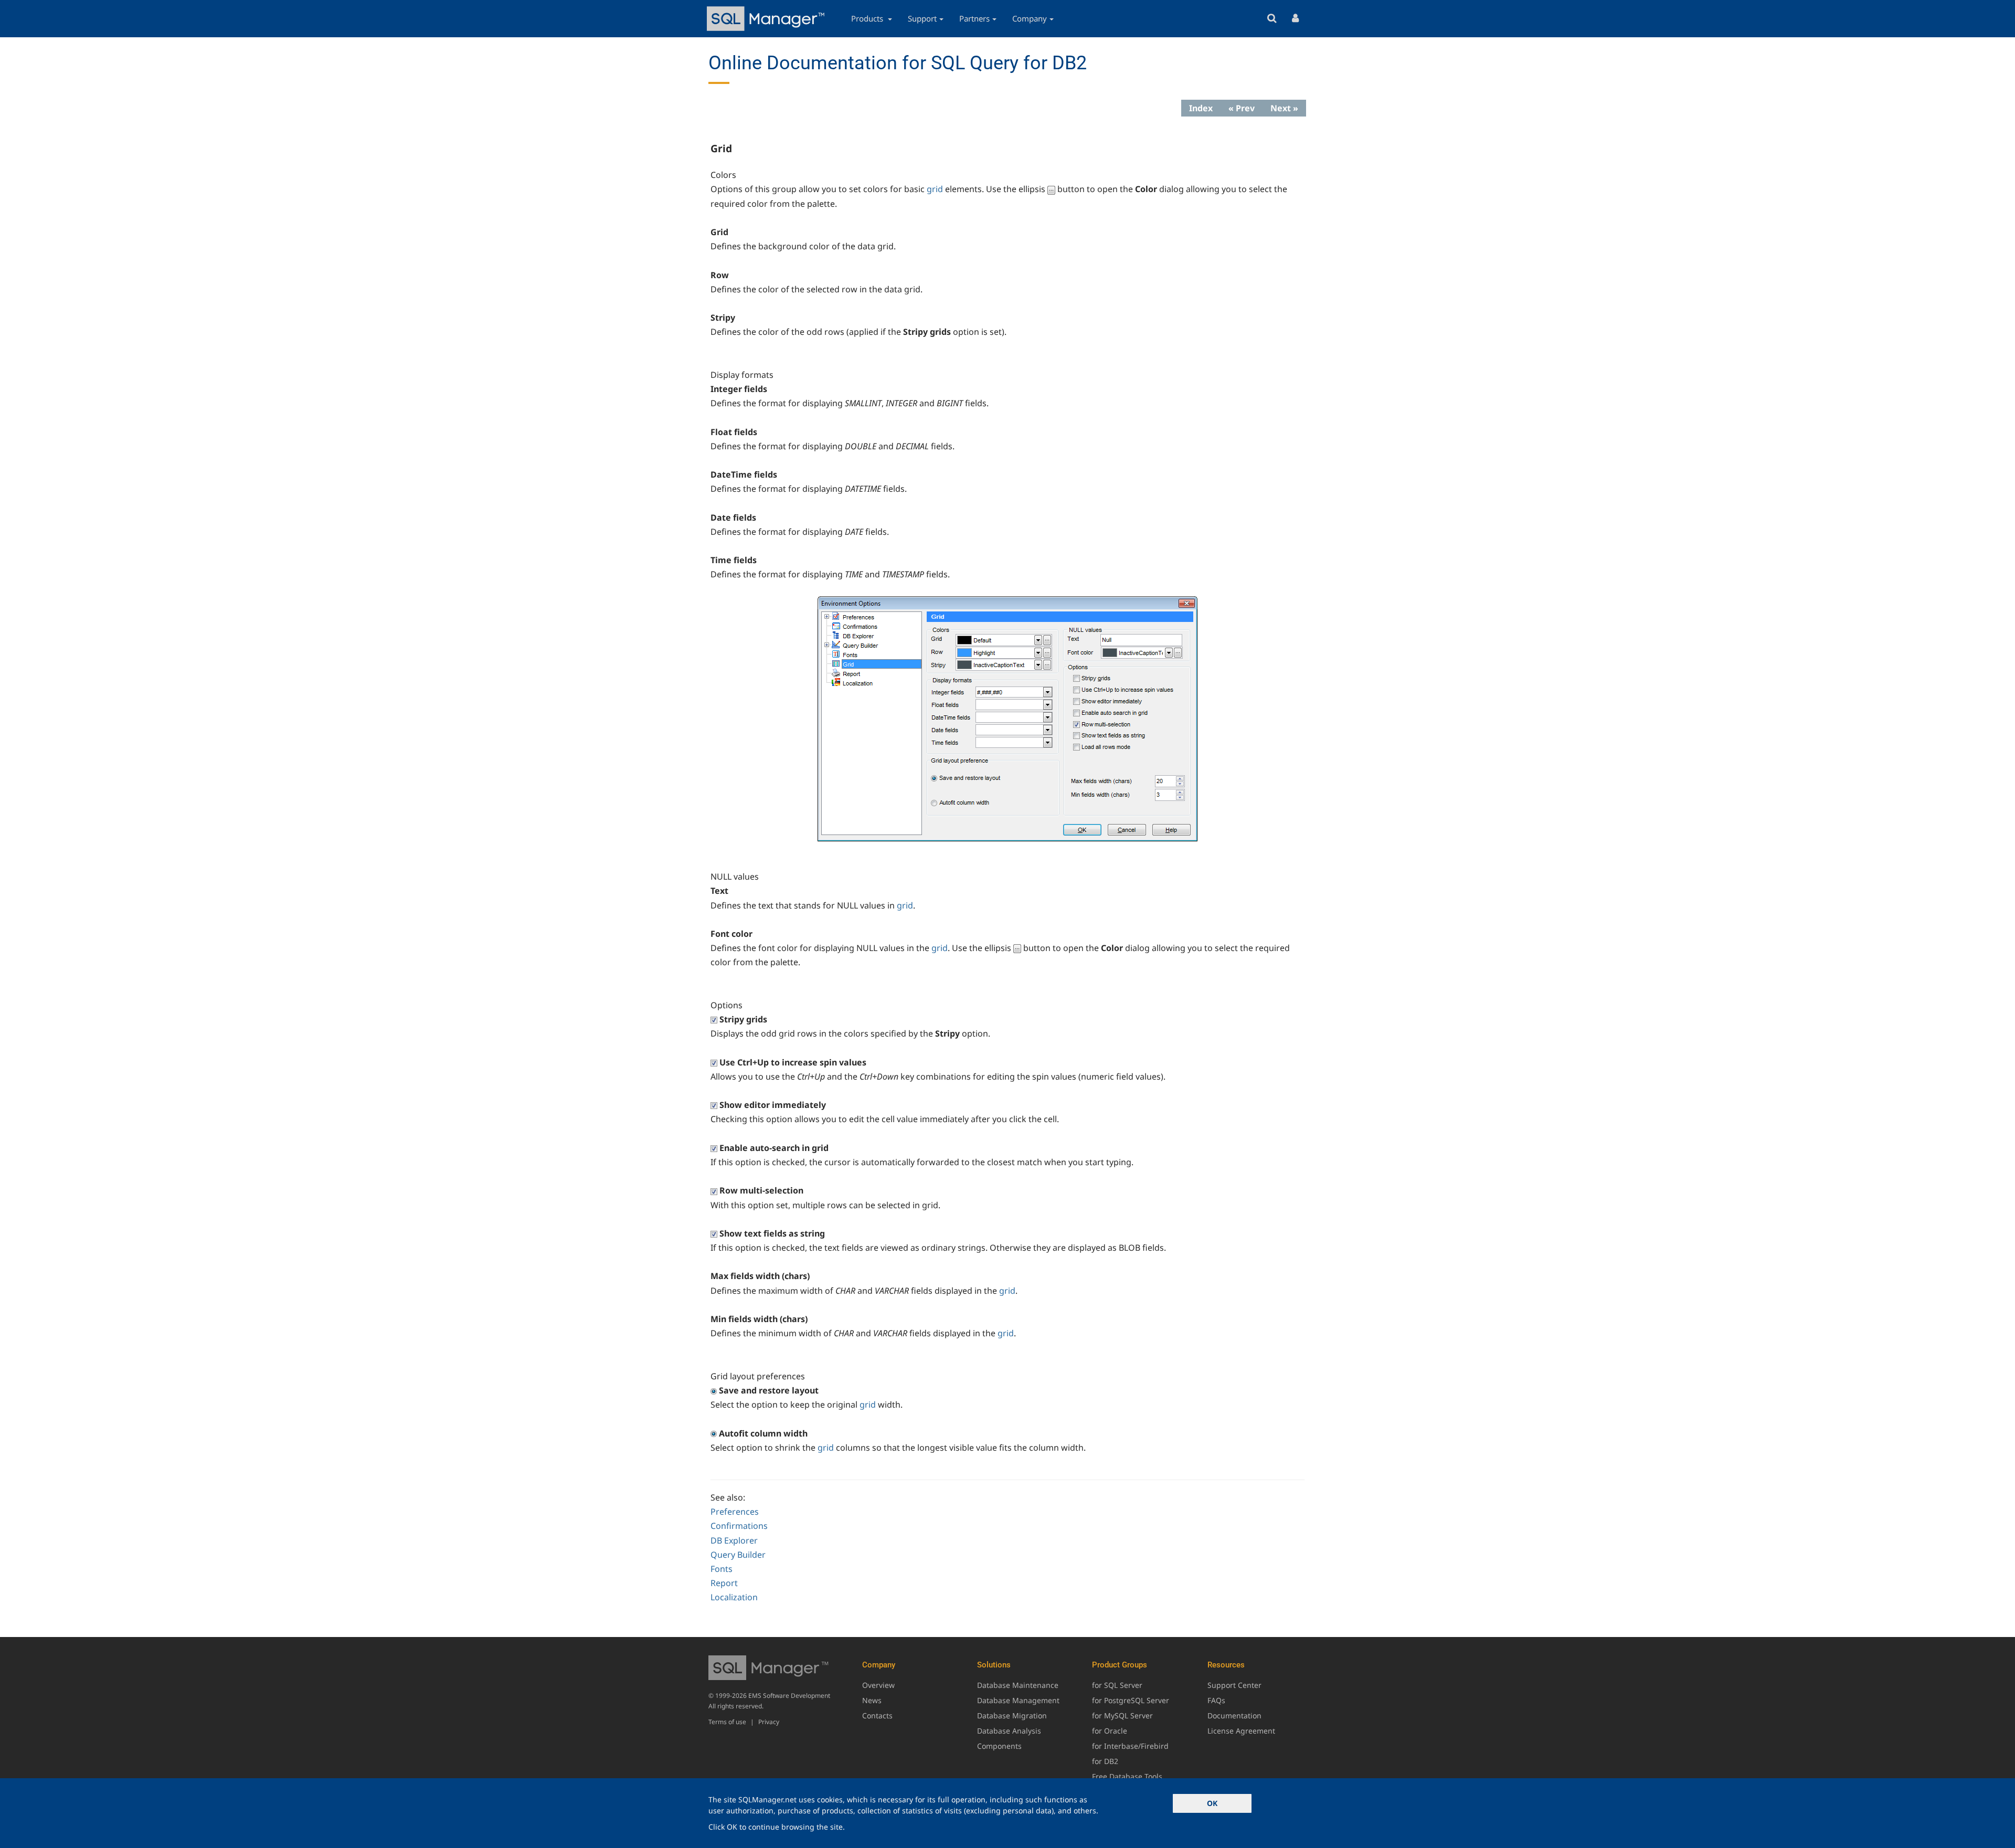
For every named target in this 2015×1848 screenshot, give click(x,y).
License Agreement (1241, 1731)
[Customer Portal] (1295, 19)
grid (935, 189)
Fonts (722, 1569)
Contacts (877, 1715)
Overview (878, 1685)
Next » (1284, 108)
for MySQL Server (1122, 1715)
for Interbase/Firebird (1130, 1746)
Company (1030, 18)
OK (1212, 1803)
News (872, 1700)
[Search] (1272, 19)
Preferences (735, 1512)
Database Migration (1012, 1715)
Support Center (1234, 1685)
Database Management (1018, 1700)
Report (724, 1583)
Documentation (1234, 1715)
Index (1201, 108)
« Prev (1242, 108)
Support (922, 18)
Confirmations (739, 1526)
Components (999, 1746)
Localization (734, 1597)
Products (868, 18)
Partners (974, 18)
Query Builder (738, 1555)
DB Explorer (734, 1540)
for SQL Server (1117, 1685)
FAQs (1216, 1700)
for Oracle (1110, 1731)
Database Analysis (1009, 1731)
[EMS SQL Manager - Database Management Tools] (767, 19)
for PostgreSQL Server (1131, 1700)
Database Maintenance (1018, 1685)
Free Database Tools (1127, 1776)
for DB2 (1105, 1761)
